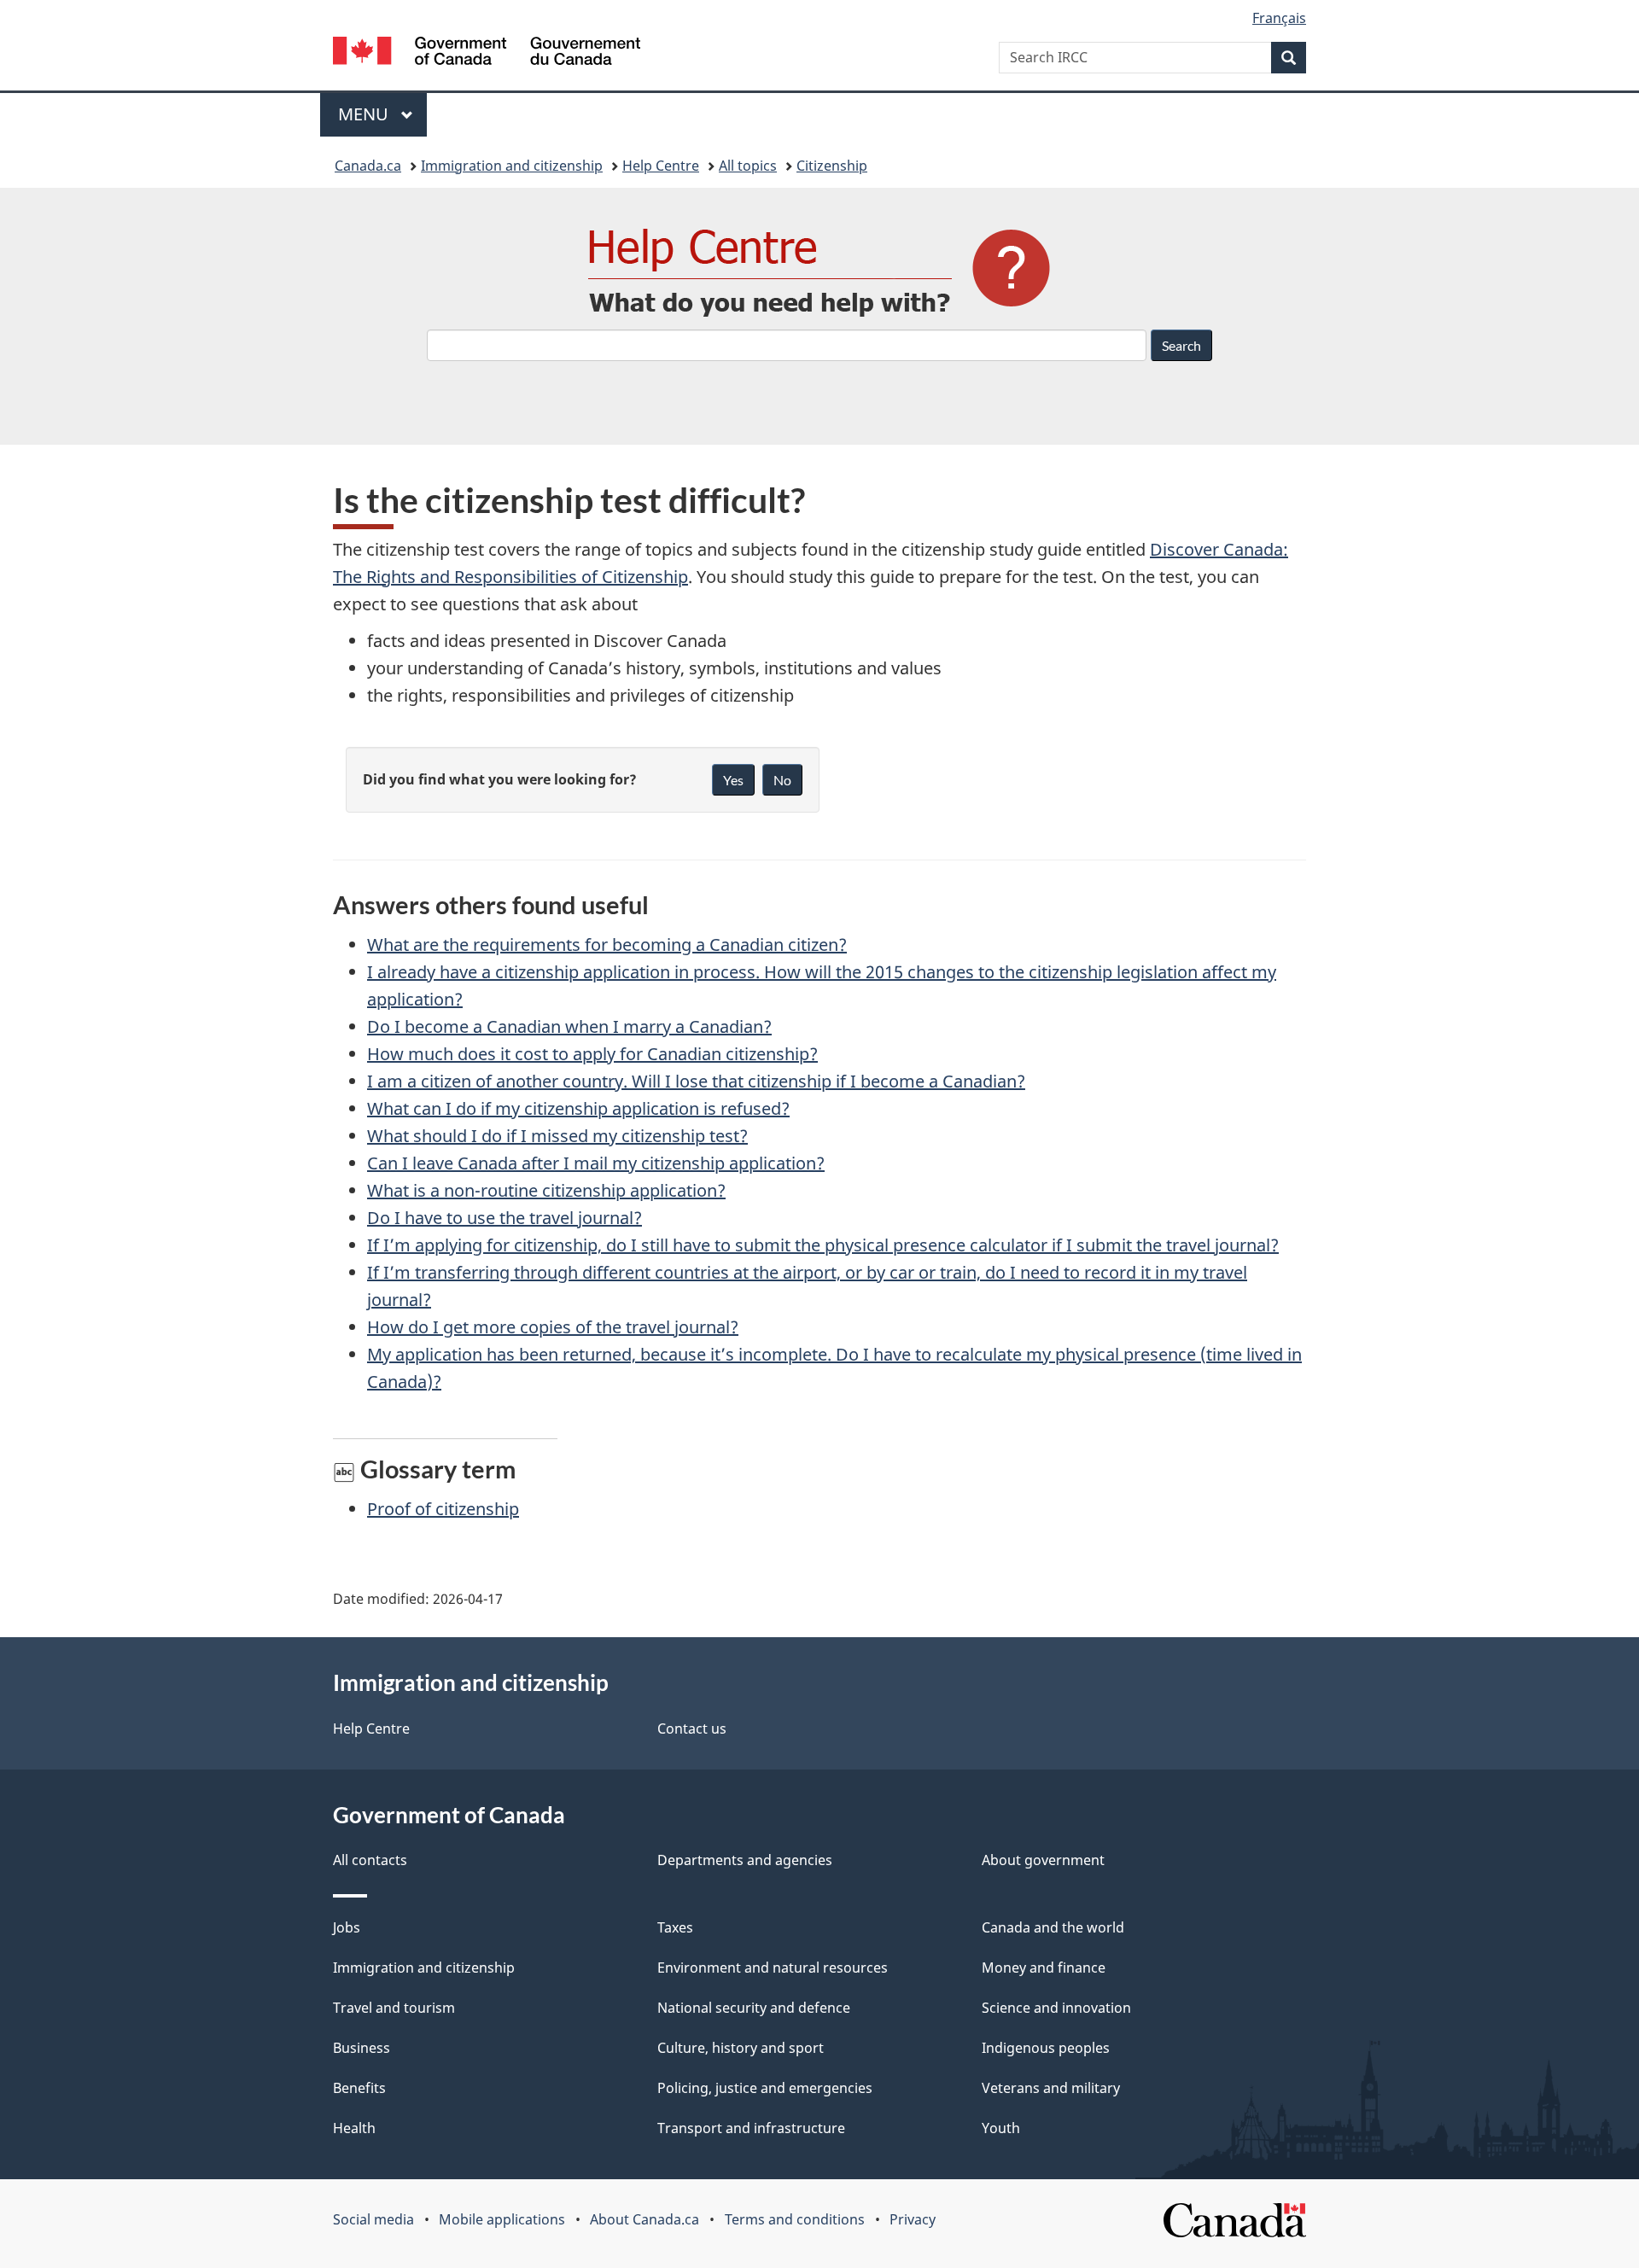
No (782, 780)
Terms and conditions (795, 2219)
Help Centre (661, 166)
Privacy (913, 2219)
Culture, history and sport (741, 2048)
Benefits (359, 2088)
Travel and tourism (394, 2008)
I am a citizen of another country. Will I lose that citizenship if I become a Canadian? (696, 1081)
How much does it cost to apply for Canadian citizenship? (592, 1054)
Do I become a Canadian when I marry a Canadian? (569, 1026)
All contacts (370, 1860)
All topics (748, 166)
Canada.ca (368, 166)
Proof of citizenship (443, 1509)
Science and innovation (1056, 2008)
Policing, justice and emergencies (765, 2088)
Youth (1001, 2128)
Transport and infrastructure (751, 2128)
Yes (733, 780)
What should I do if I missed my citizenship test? (557, 1136)
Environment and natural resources (773, 1968)
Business (362, 2048)
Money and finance (1044, 1968)
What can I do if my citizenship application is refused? (578, 1108)
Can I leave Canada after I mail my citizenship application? (596, 1163)
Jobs (347, 1927)
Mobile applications (502, 2219)
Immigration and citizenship (512, 166)
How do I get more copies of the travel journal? (553, 1327)
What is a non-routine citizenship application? (546, 1190)
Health (354, 2128)
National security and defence (754, 2008)
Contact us (692, 1729)
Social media (373, 2219)
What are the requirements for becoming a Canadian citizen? (607, 945)
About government (1043, 1860)
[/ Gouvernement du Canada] (487, 53)
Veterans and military (1051, 2088)
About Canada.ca (645, 2219)
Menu (365, 114)
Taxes (675, 1927)
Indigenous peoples (1046, 2048)
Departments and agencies (745, 1860)
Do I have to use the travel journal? (505, 1218)
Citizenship (832, 166)
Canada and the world (1053, 1927)
